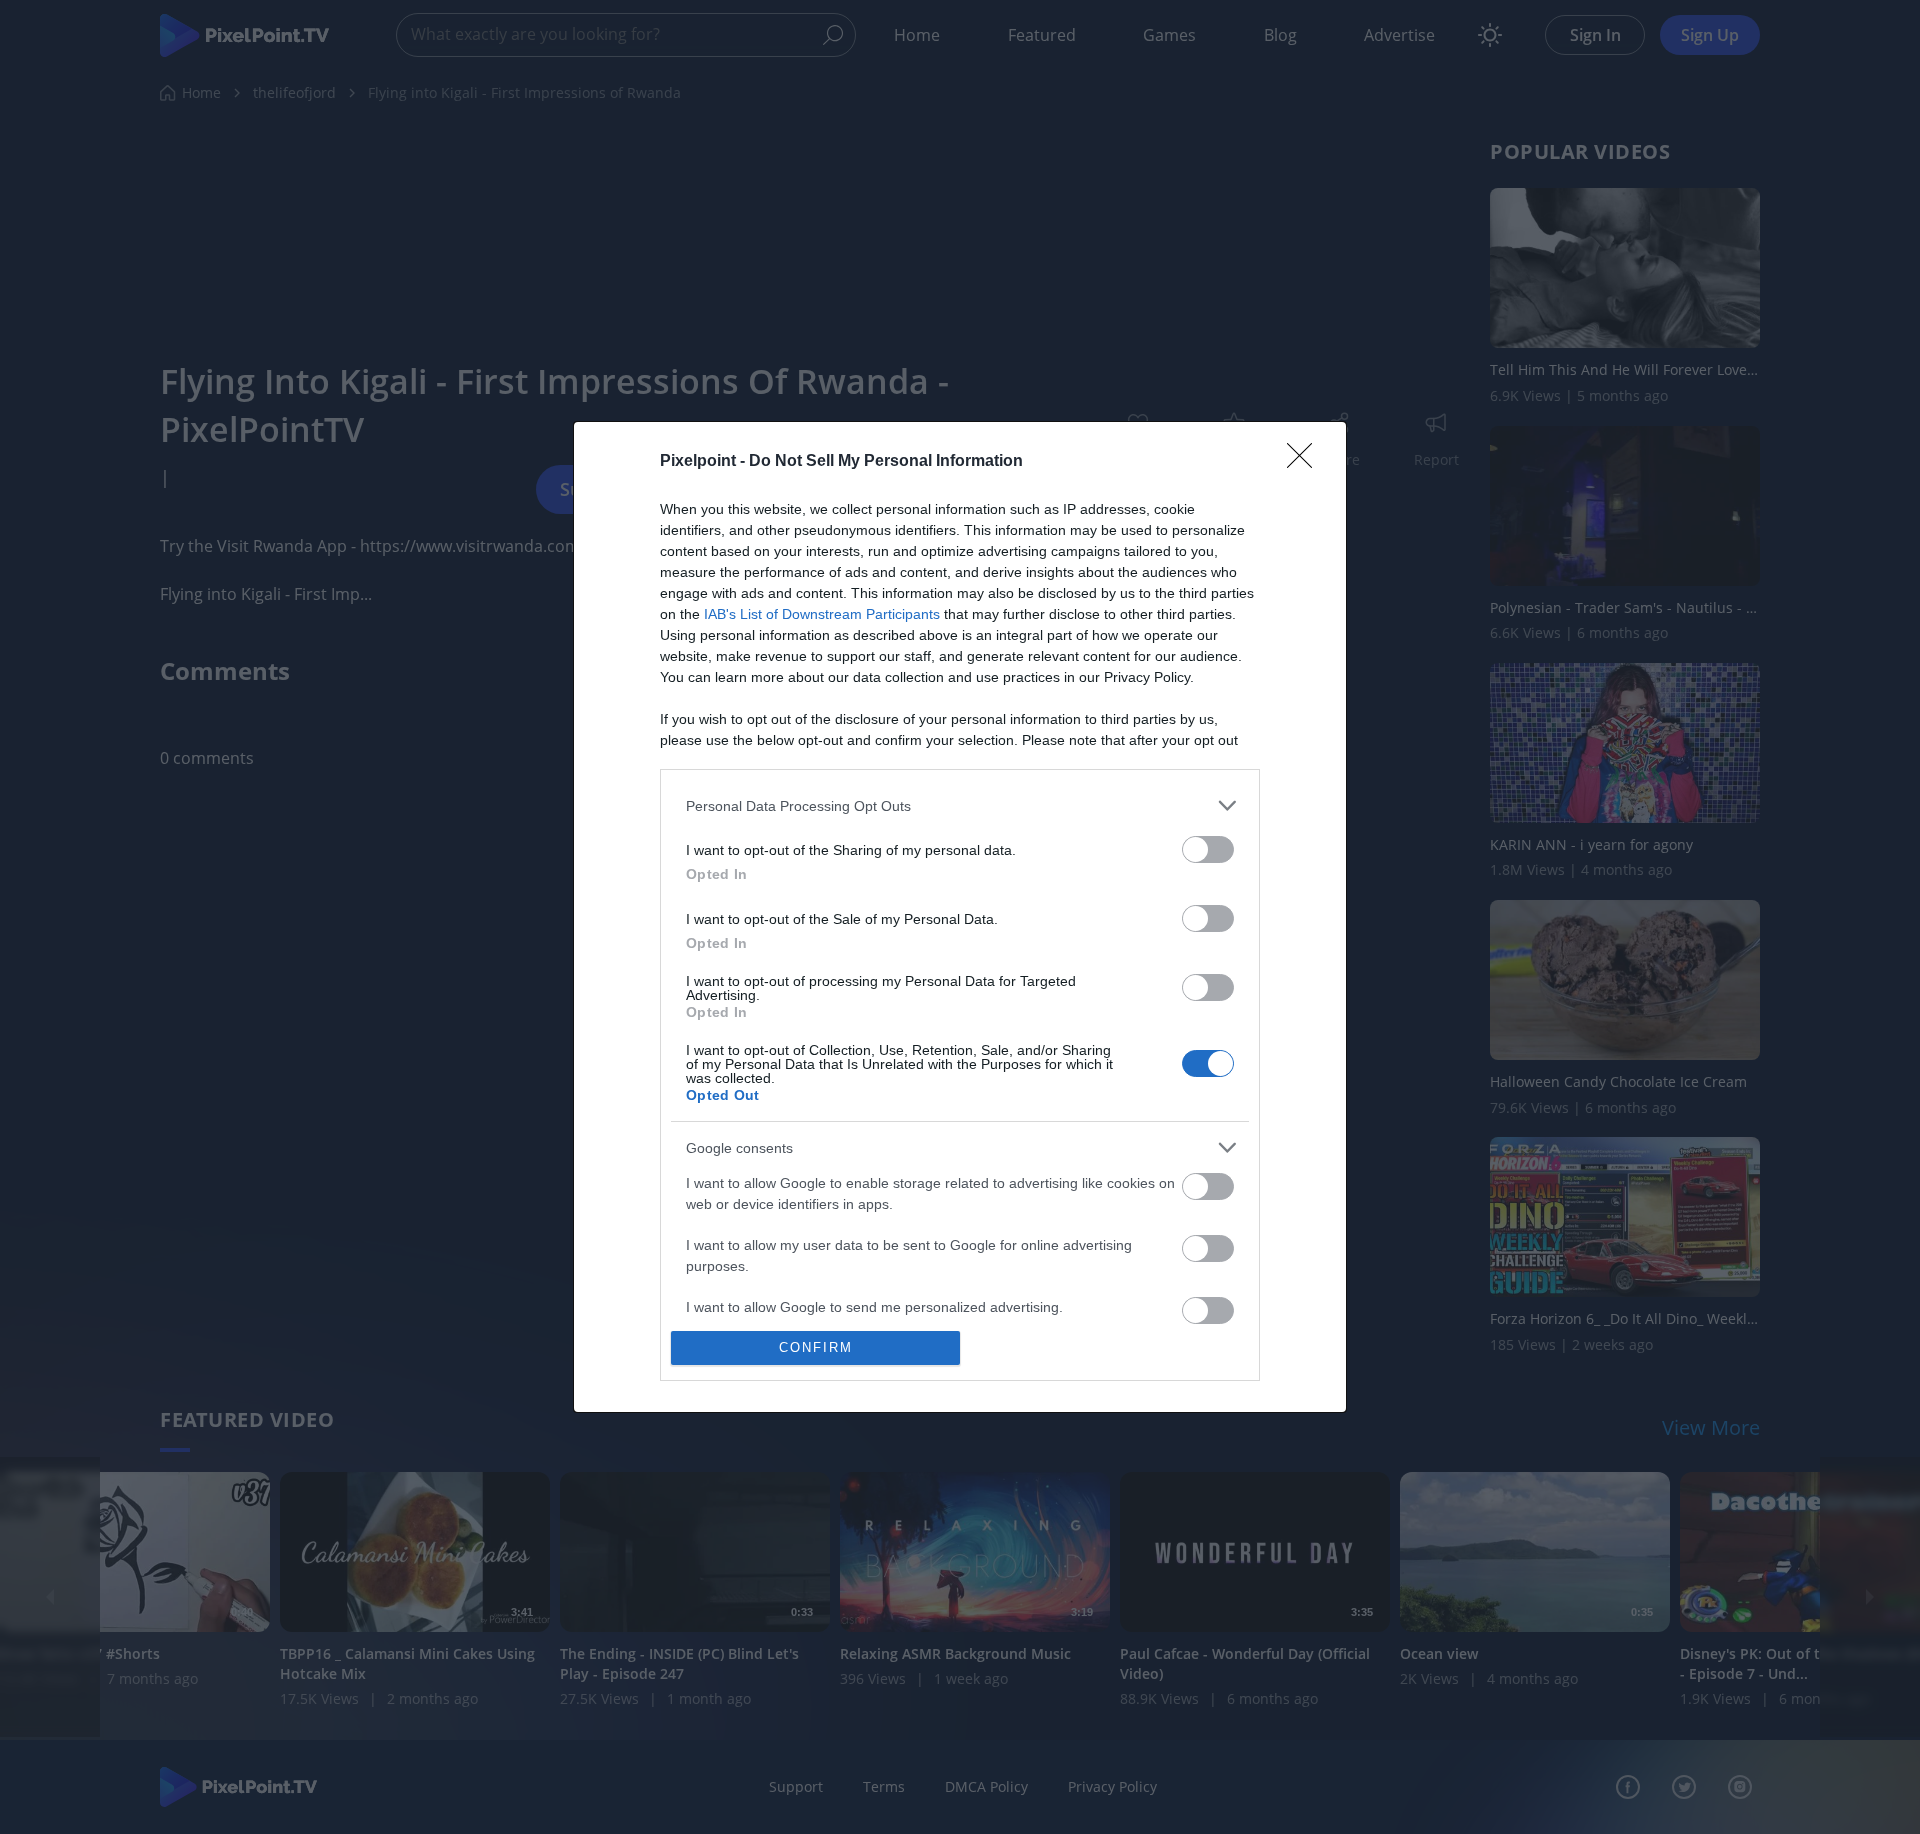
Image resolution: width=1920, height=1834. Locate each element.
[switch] (1208, 849)
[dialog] (960, 916)
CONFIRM (816, 1347)
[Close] (1306, 462)
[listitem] (960, 805)
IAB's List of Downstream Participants (822, 614)
